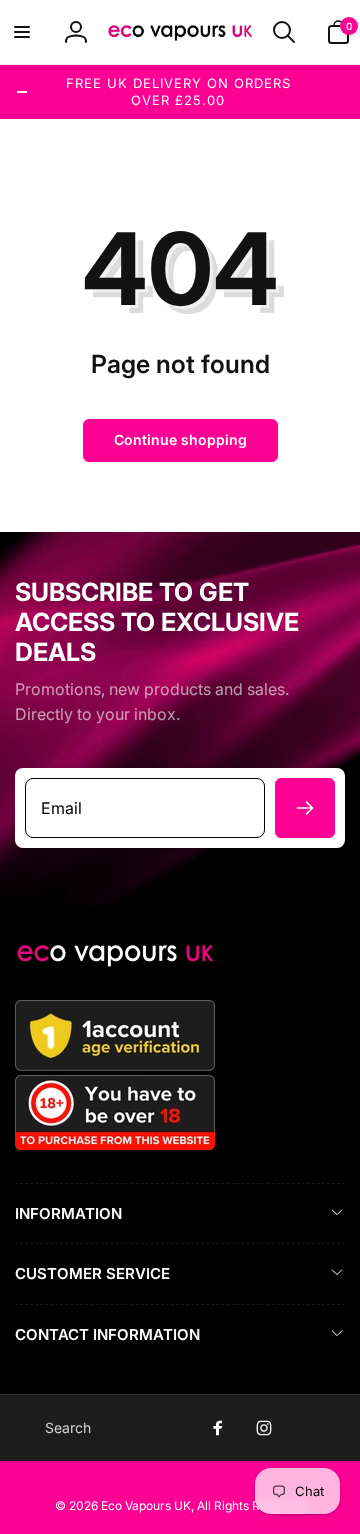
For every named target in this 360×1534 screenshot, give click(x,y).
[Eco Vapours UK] (115, 961)
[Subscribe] (305, 808)
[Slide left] (22, 92)
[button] (22, 32)
